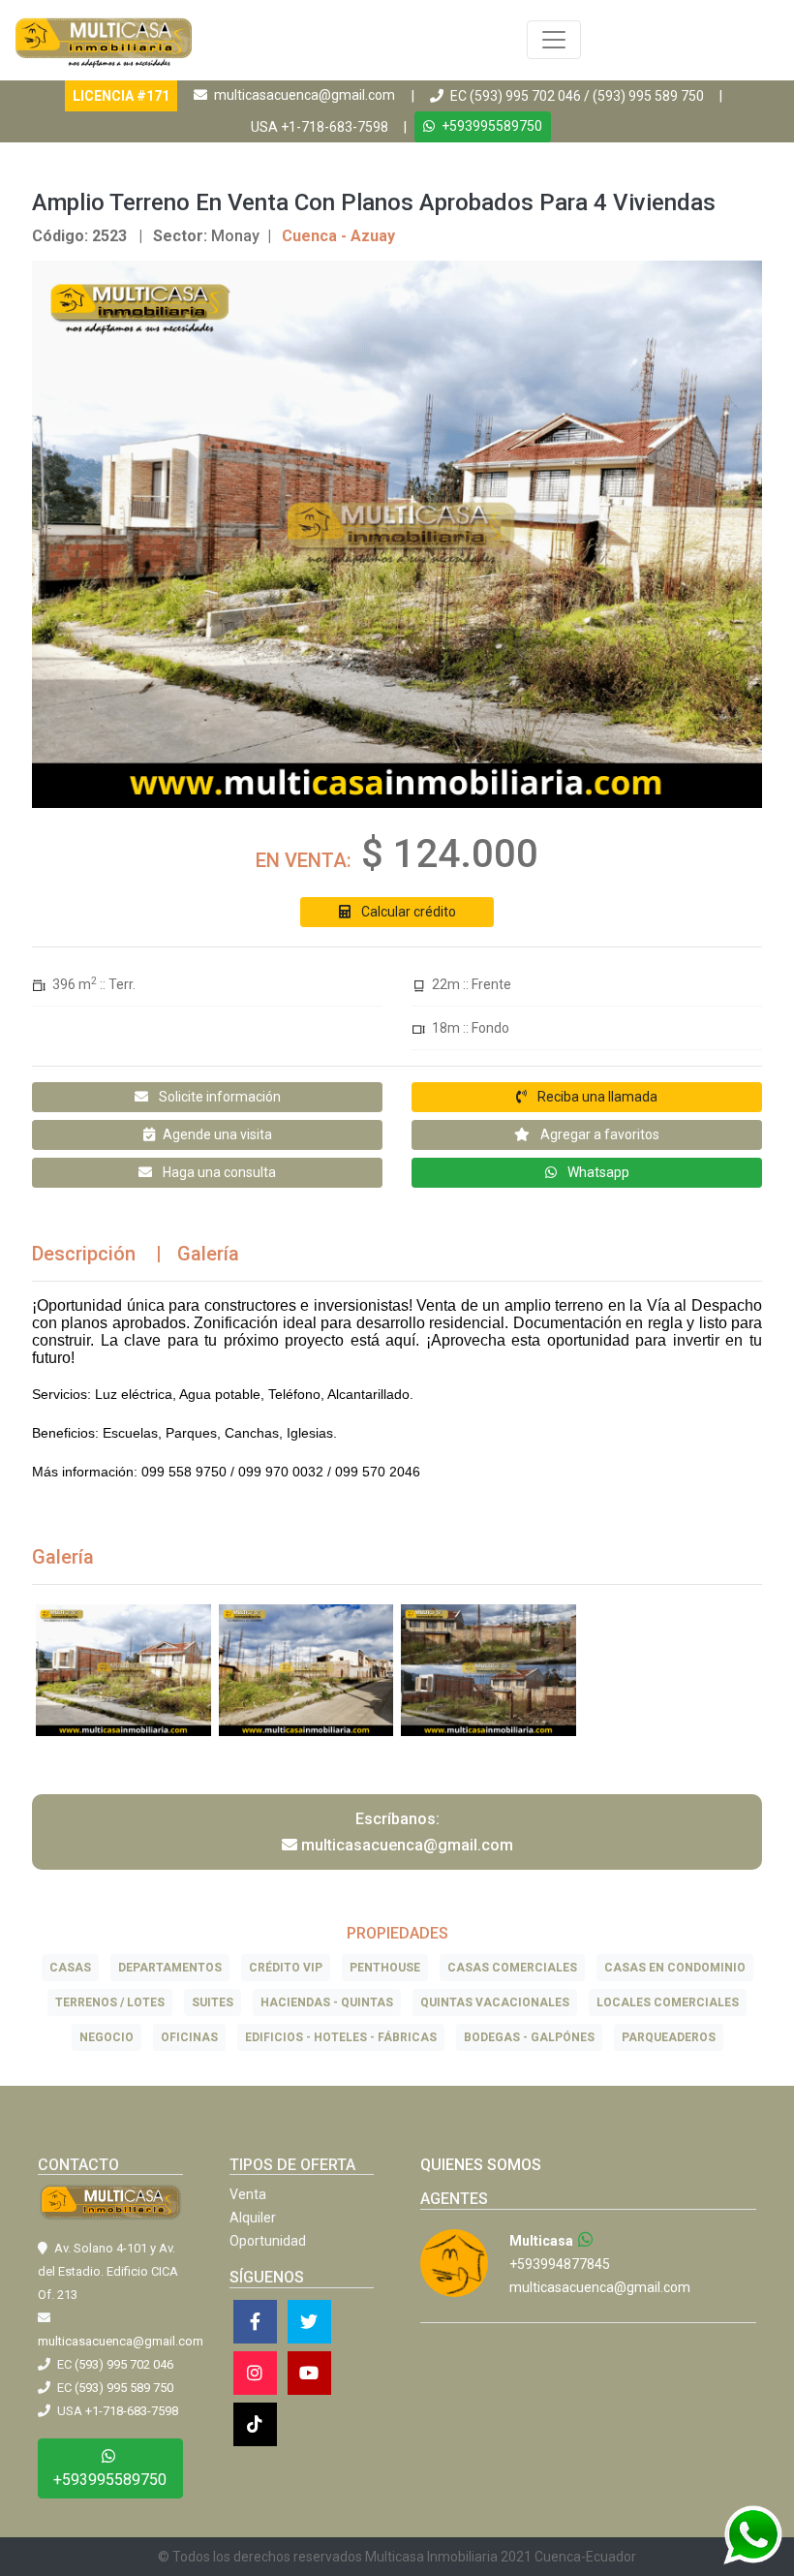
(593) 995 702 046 (525, 96)
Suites (213, 2002)
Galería (208, 1254)
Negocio (107, 2037)
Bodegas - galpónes (529, 2037)
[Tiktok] (255, 2424)
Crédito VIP (286, 1968)
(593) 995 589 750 (648, 96)
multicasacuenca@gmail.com (305, 95)
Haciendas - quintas (327, 2002)
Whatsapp (597, 1172)
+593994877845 (560, 2264)
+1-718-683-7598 (335, 127)
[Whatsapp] (586, 2241)
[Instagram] (255, 2373)
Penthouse (385, 1968)
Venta (248, 2194)
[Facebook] (255, 2322)
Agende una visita (217, 1134)
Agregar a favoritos (598, 1134)
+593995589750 (490, 126)
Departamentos (170, 1968)
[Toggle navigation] (554, 40)
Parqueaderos (669, 2037)
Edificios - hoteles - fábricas (341, 2037)
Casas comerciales (512, 1968)
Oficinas (189, 2037)
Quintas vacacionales (495, 2002)
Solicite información (218, 1097)
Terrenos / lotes (110, 2002)
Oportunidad (268, 2241)
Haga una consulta (218, 1172)
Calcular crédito (407, 912)
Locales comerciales (668, 2002)
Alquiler (253, 2218)
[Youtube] (309, 2373)
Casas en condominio (675, 1968)
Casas (70, 1968)
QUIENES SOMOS (481, 2165)
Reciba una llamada (596, 1097)
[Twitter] (309, 2322)
